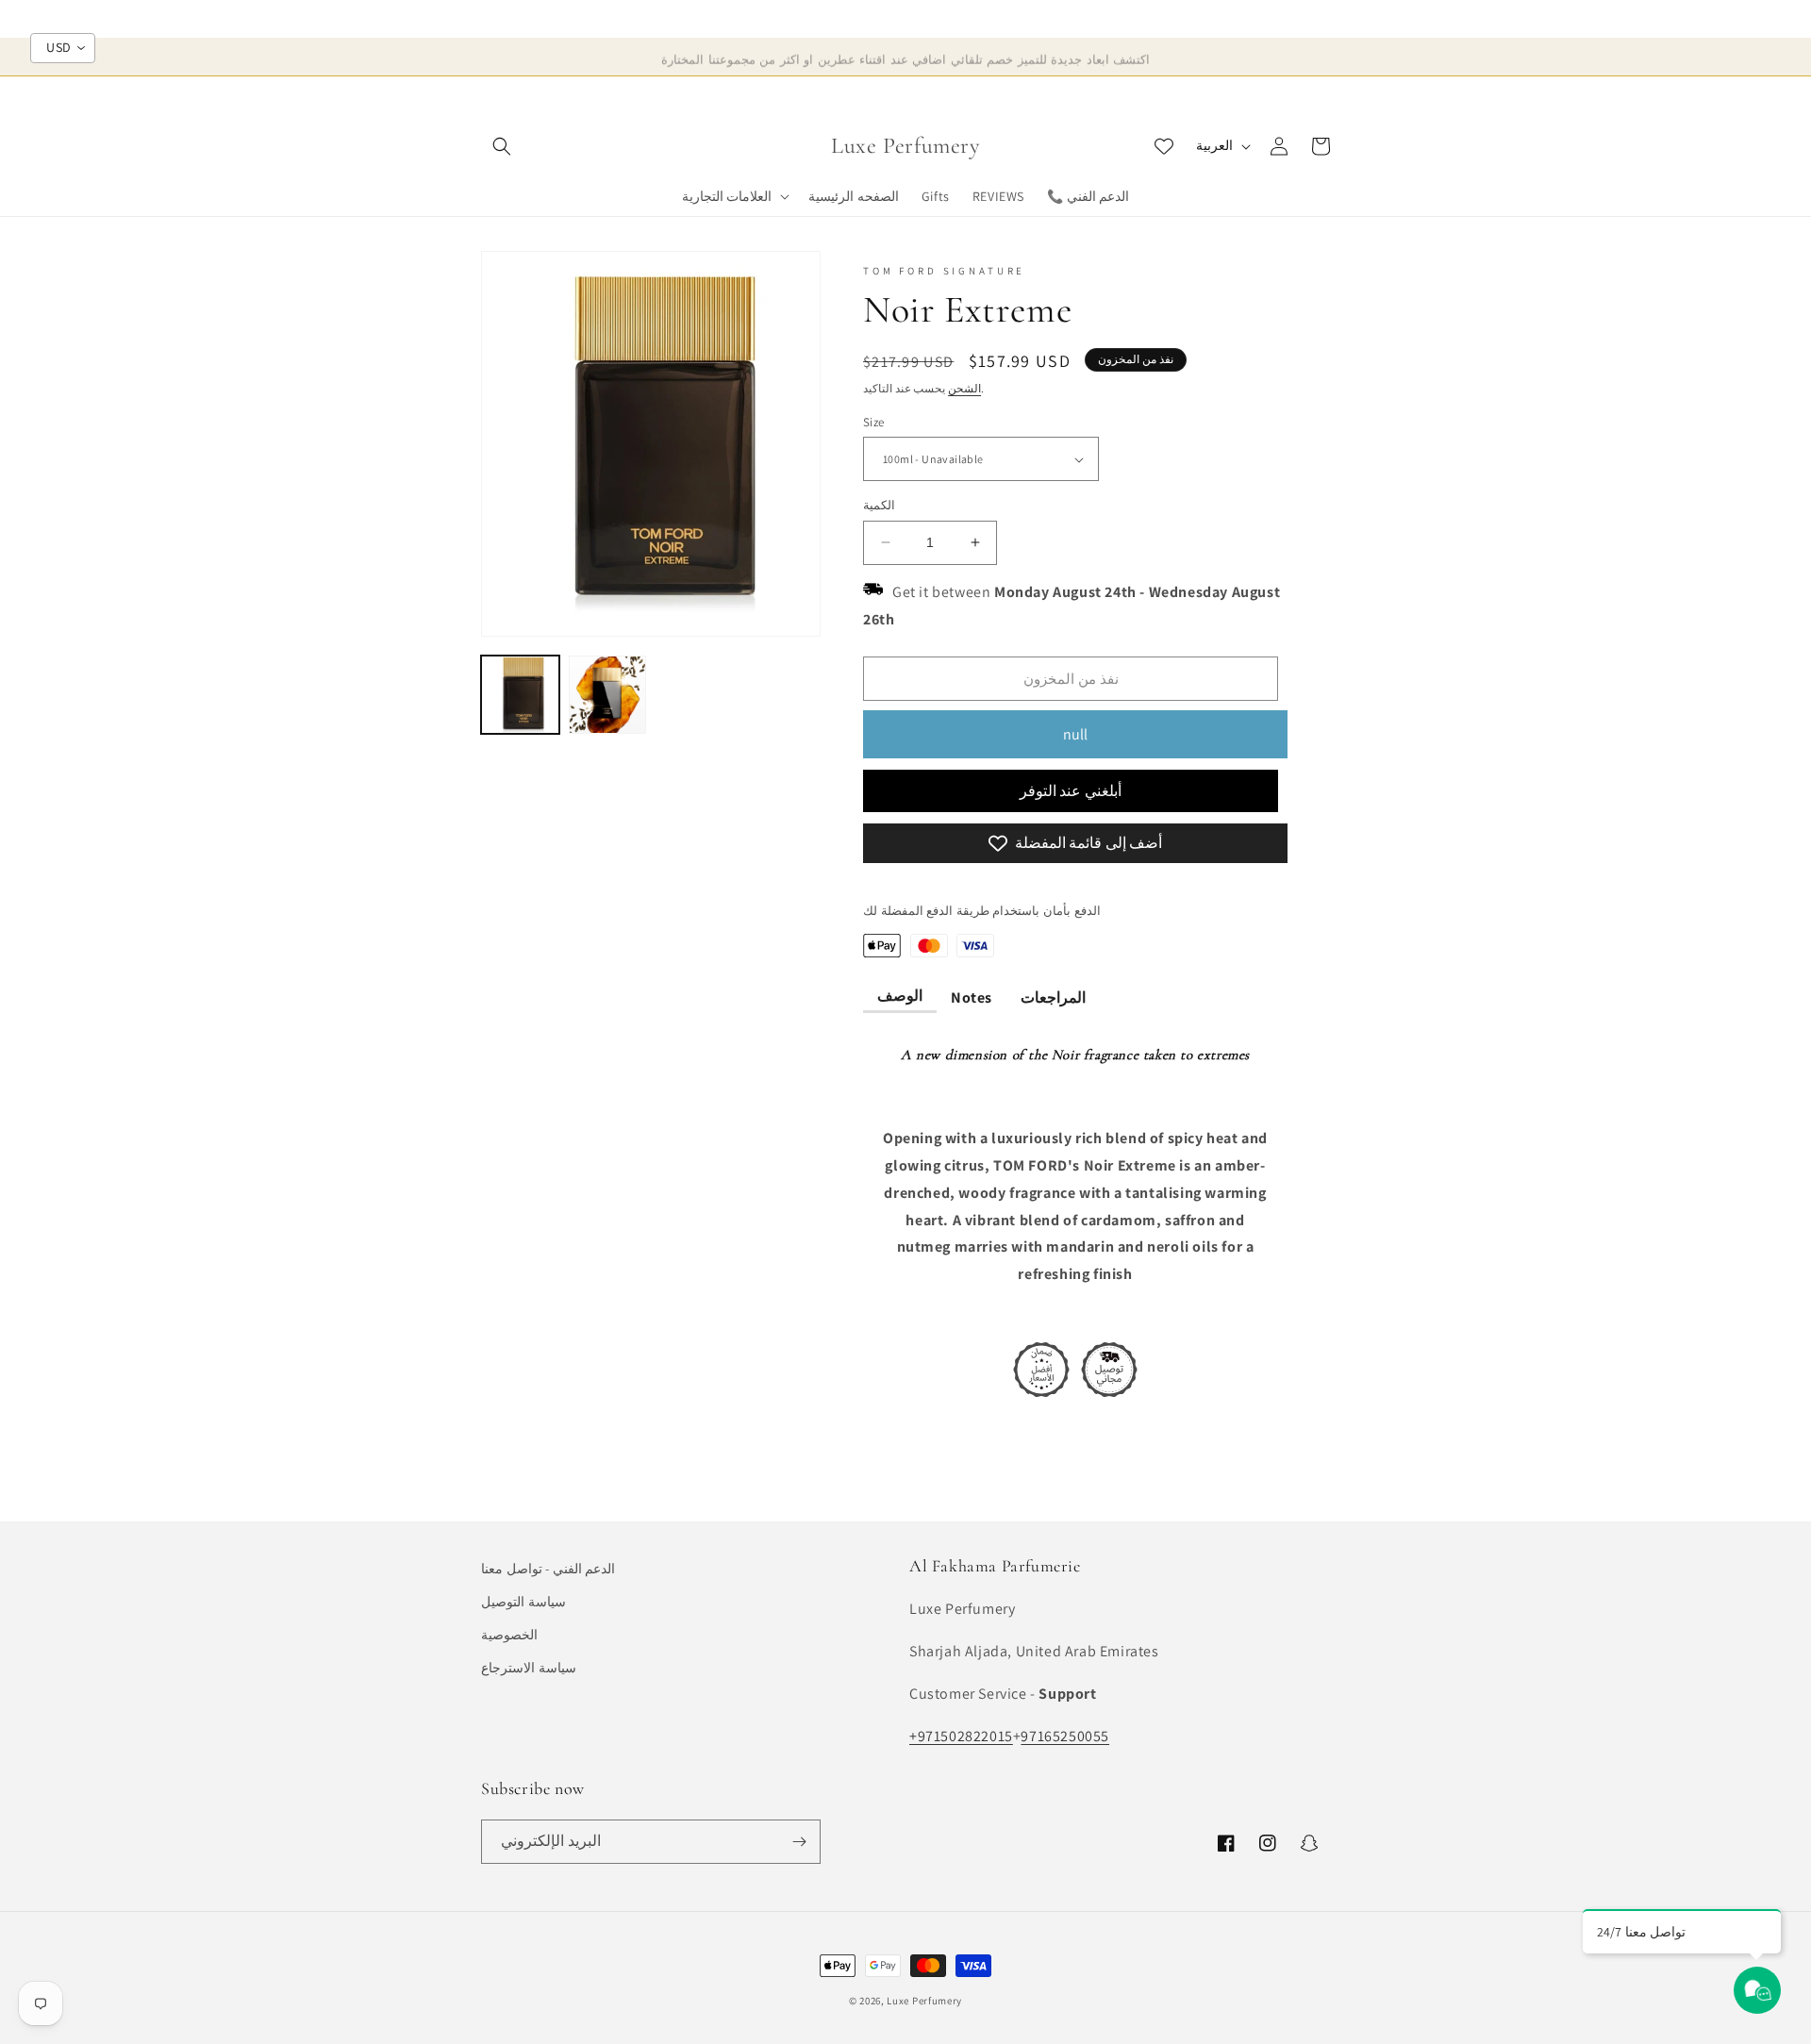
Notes (972, 997)
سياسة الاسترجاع (529, 1668)
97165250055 (1065, 1736)
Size (874, 422)
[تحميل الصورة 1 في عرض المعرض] (520, 695)
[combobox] (63, 48)
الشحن (964, 388)
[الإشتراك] (799, 1842)
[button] (502, 146)
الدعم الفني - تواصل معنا (548, 1569)
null (1075, 734)
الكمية (879, 505)
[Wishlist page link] (1164, 146)
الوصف (900, 996)
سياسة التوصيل (523, 1602)
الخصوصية (509, 1635)
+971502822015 (961, 1736)
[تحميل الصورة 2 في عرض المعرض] (608, 695)
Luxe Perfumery (924, 2001)
